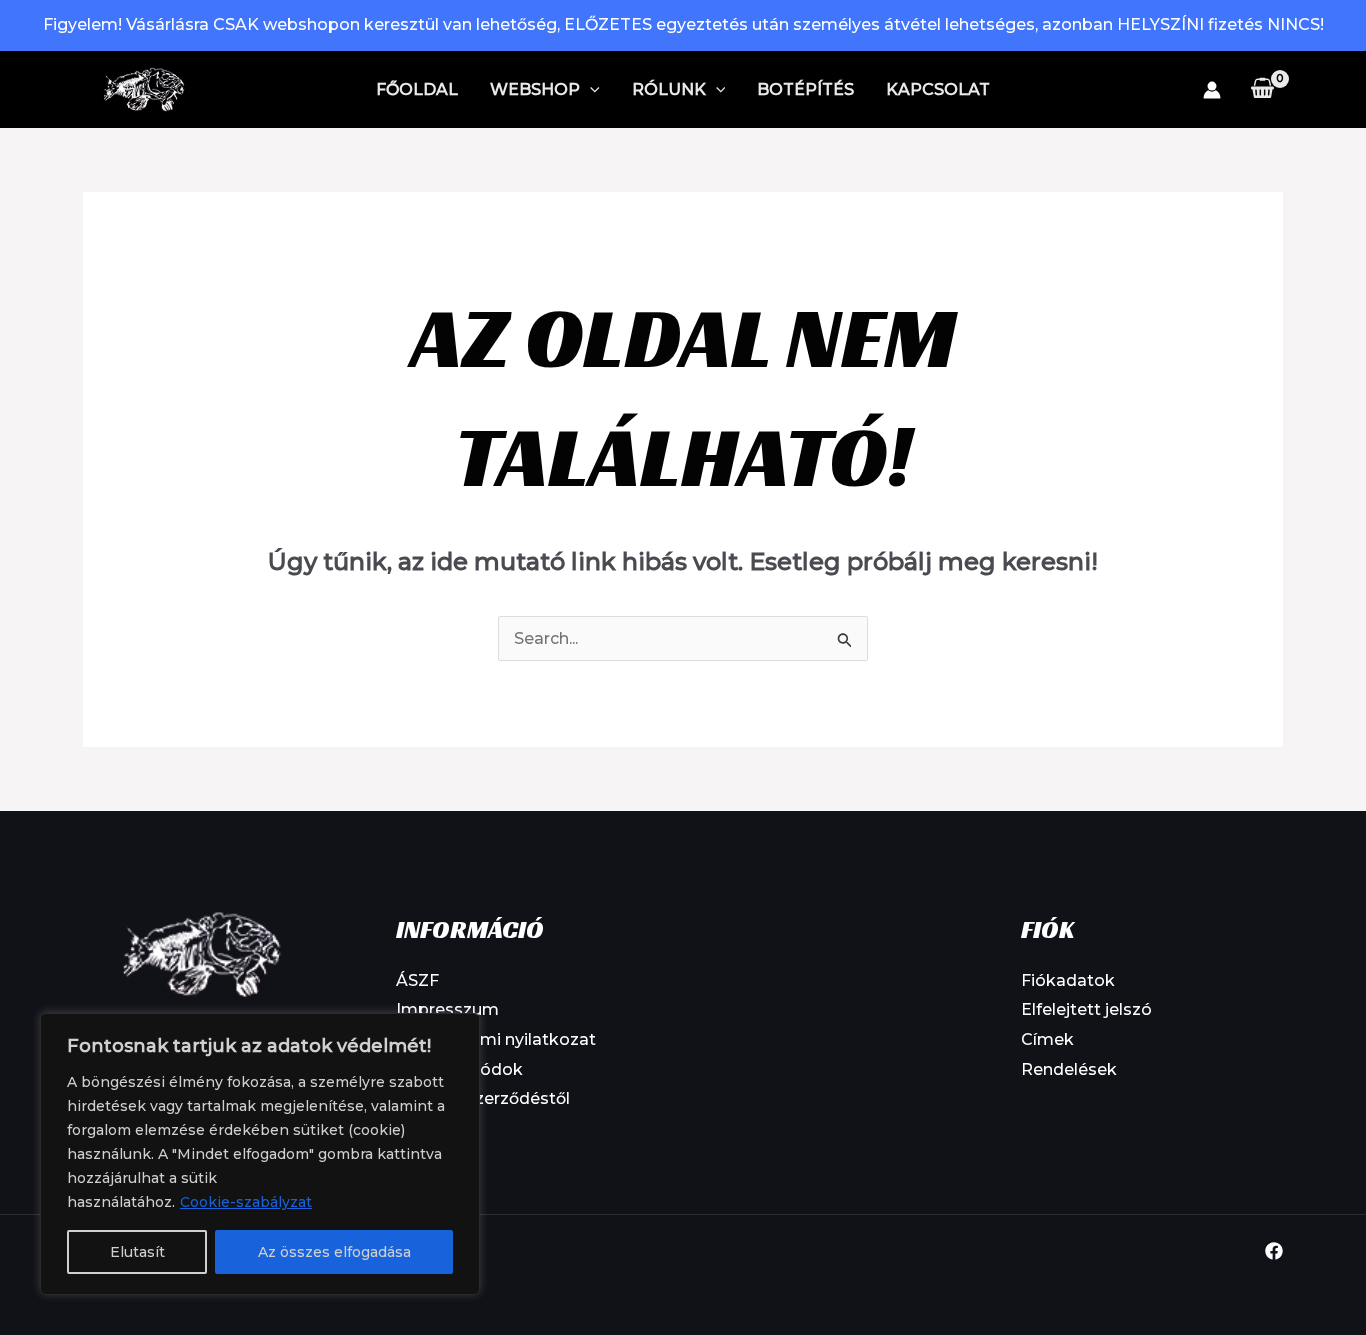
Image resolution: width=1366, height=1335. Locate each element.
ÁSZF (417, 980)
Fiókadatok (1068, 980)
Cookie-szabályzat (246, 1202)
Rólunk (669, 89)
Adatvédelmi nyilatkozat (496, 1039)
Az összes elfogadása (334, 1252)
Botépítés (805, 89)
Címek (1047, 1039)
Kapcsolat (938, 89)
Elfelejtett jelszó (1086, 1009)
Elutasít (137, 1252)
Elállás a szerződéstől (483, 1098)
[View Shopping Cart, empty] (1262, 89)
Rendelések (1069, 1069)
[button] (590, 90)
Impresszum (447, 1009)
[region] (260, 1154)
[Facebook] (1274, 1251)
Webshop (535, 89)
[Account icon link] (1212, 90)
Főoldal (417, 89)
